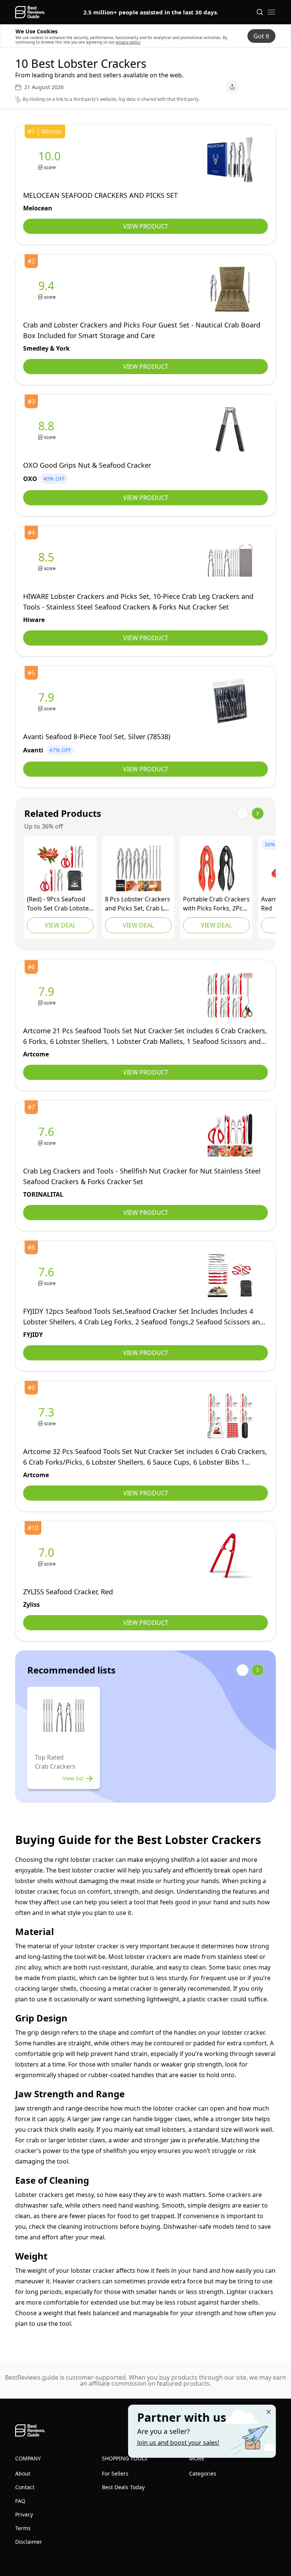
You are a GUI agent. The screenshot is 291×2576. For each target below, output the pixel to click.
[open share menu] (232, 87)
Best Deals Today (123, 2487)
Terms (23, 2528)
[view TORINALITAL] (48, 1135)
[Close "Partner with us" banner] (269, 2412)
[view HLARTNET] (138, 868)
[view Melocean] (51, 160)
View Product (146, 226)
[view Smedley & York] (48, 289)
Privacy (24, 2514)
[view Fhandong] (216, 868)
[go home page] (30, 12)
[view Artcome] (48, 995)
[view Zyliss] (48, 1556)
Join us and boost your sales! (178, 2443)
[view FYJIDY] (48, 1276)
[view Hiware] (48, 561)
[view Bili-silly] (60, 868)
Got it (261, 36)
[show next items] (258, 813)
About (23, 2473)
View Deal (60, 925)
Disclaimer (29, 2542)
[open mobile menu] (271, 12)
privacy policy (128, 42)
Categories (203, 2473)
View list (73, 1778)
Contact (25, 2487)
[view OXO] (48, 430)
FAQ (20, 2501)
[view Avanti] (48, 701)
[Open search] (260, 12)
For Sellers (115, 2473)
